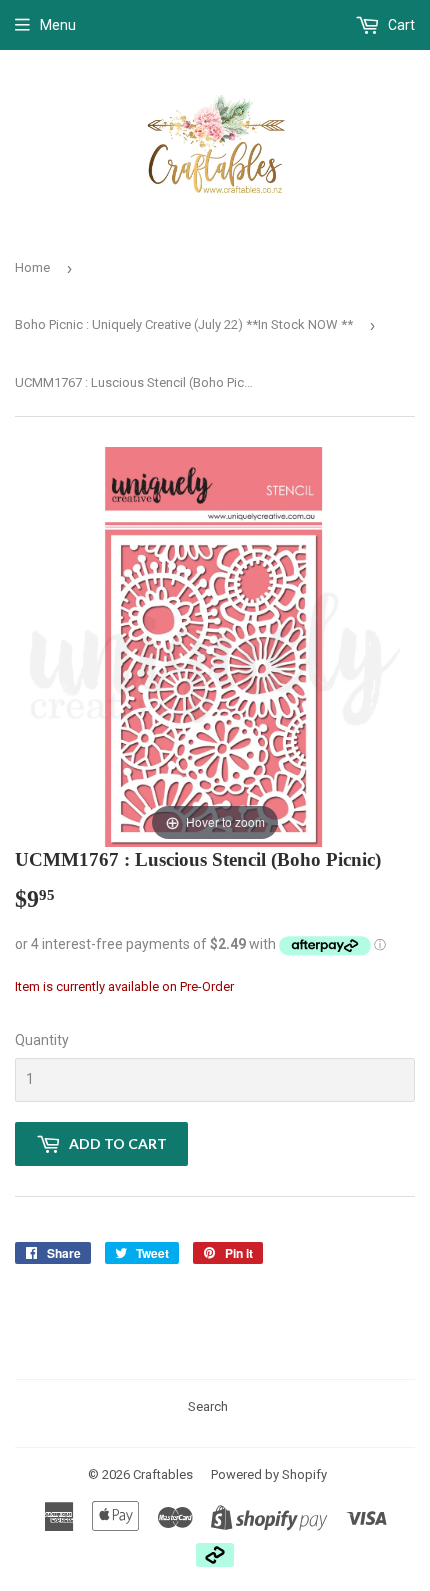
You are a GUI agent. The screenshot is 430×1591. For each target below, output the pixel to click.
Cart (400, 25)
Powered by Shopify (269, 1474)
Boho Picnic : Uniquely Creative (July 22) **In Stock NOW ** (184, 324)
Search (208, 1406)
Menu (58, 25)
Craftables (163, 1474)
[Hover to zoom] (215, 645)
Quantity (42, 1040)
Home (32, 267)
